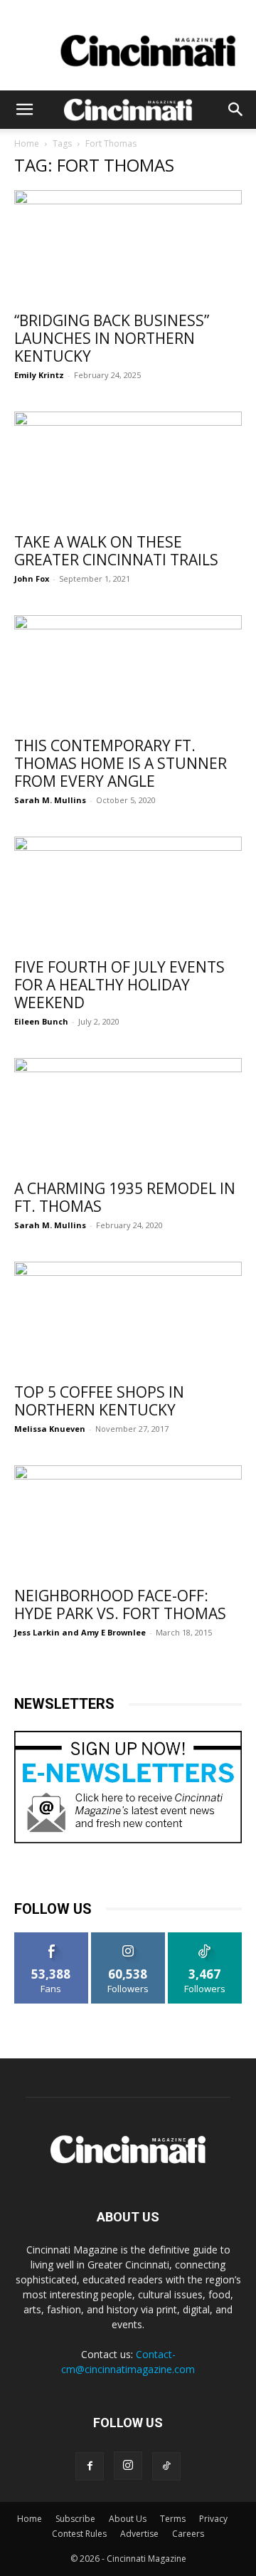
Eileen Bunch (41, 1021)
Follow (128, 1938)
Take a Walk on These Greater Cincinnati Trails (116, 551)
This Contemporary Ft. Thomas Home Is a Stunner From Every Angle (121, 763)
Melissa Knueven (50, 1429)
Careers (188, 2534)
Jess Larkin (37, 1632)
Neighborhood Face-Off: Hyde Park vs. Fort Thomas (120, 1604)
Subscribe (75, 2519)
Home (27, 143)
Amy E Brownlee (113, 1632)
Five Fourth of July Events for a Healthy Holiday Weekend (119, 985)
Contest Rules (79, 2534)
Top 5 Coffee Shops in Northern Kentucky (99, 1401)
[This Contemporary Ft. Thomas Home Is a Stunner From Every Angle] (128, 671)
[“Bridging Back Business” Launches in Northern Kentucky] (128, 246)
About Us (128, 2519)
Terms (173, 2519)
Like (52, 1938)
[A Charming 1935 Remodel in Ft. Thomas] (128, 1114)
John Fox (32, 578)
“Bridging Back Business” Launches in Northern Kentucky (112, 338)
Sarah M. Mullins (50, 800)
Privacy (213, 2519)
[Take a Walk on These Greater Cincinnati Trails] (128, 468)
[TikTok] (166, 2466)
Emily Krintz (39, 375)
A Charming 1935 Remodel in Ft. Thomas (125, 1197)
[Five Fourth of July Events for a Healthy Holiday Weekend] (128, 893)
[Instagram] (128, 2466)
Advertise (139, 2534)
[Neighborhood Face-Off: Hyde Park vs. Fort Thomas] (128, 1522)
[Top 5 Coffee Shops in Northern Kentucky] (128, 1318)
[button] (24, 110)
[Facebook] (90, 2466)
